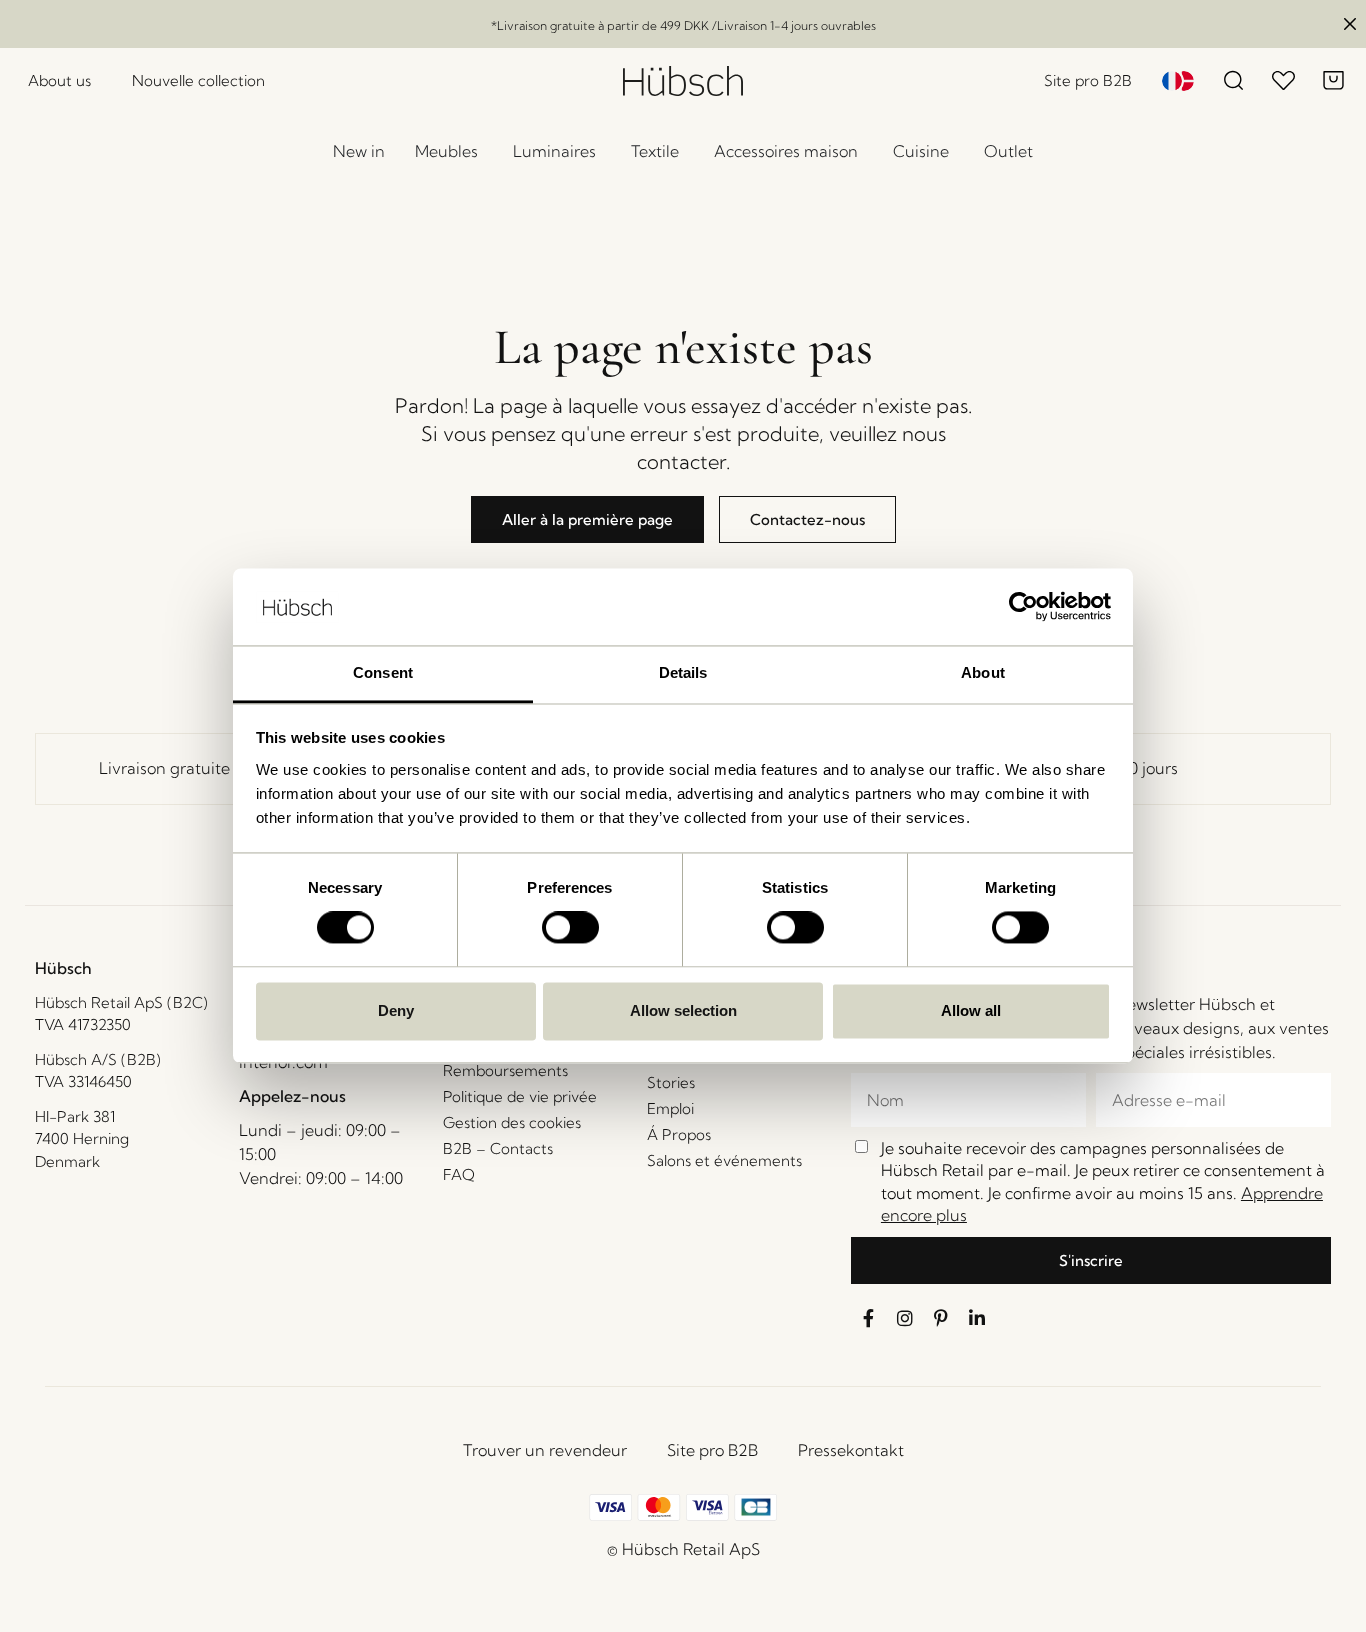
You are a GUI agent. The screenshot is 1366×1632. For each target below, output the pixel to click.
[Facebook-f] (869, 1318)
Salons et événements (724, 1160)
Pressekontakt (851, 1450)
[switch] (570, 928)
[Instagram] (905, 1318)
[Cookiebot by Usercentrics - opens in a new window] (1023, 607)
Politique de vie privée (520, 1096)
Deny (396, 1010)
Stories (671, 1082)
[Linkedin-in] (977, 1318)
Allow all (971, 1010)
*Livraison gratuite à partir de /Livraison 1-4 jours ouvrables (683, 25)
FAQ (459, 1174)
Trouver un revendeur (545, 1450)
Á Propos (679, 1134)
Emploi (670, 1108)
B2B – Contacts (498, 1148)
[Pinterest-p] (941, 1318)
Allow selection (683, 1010)
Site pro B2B (712, 1450)
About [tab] (983, 672)
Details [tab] (683, 672)
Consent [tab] (383, 672)
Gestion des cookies (512, 1122)
